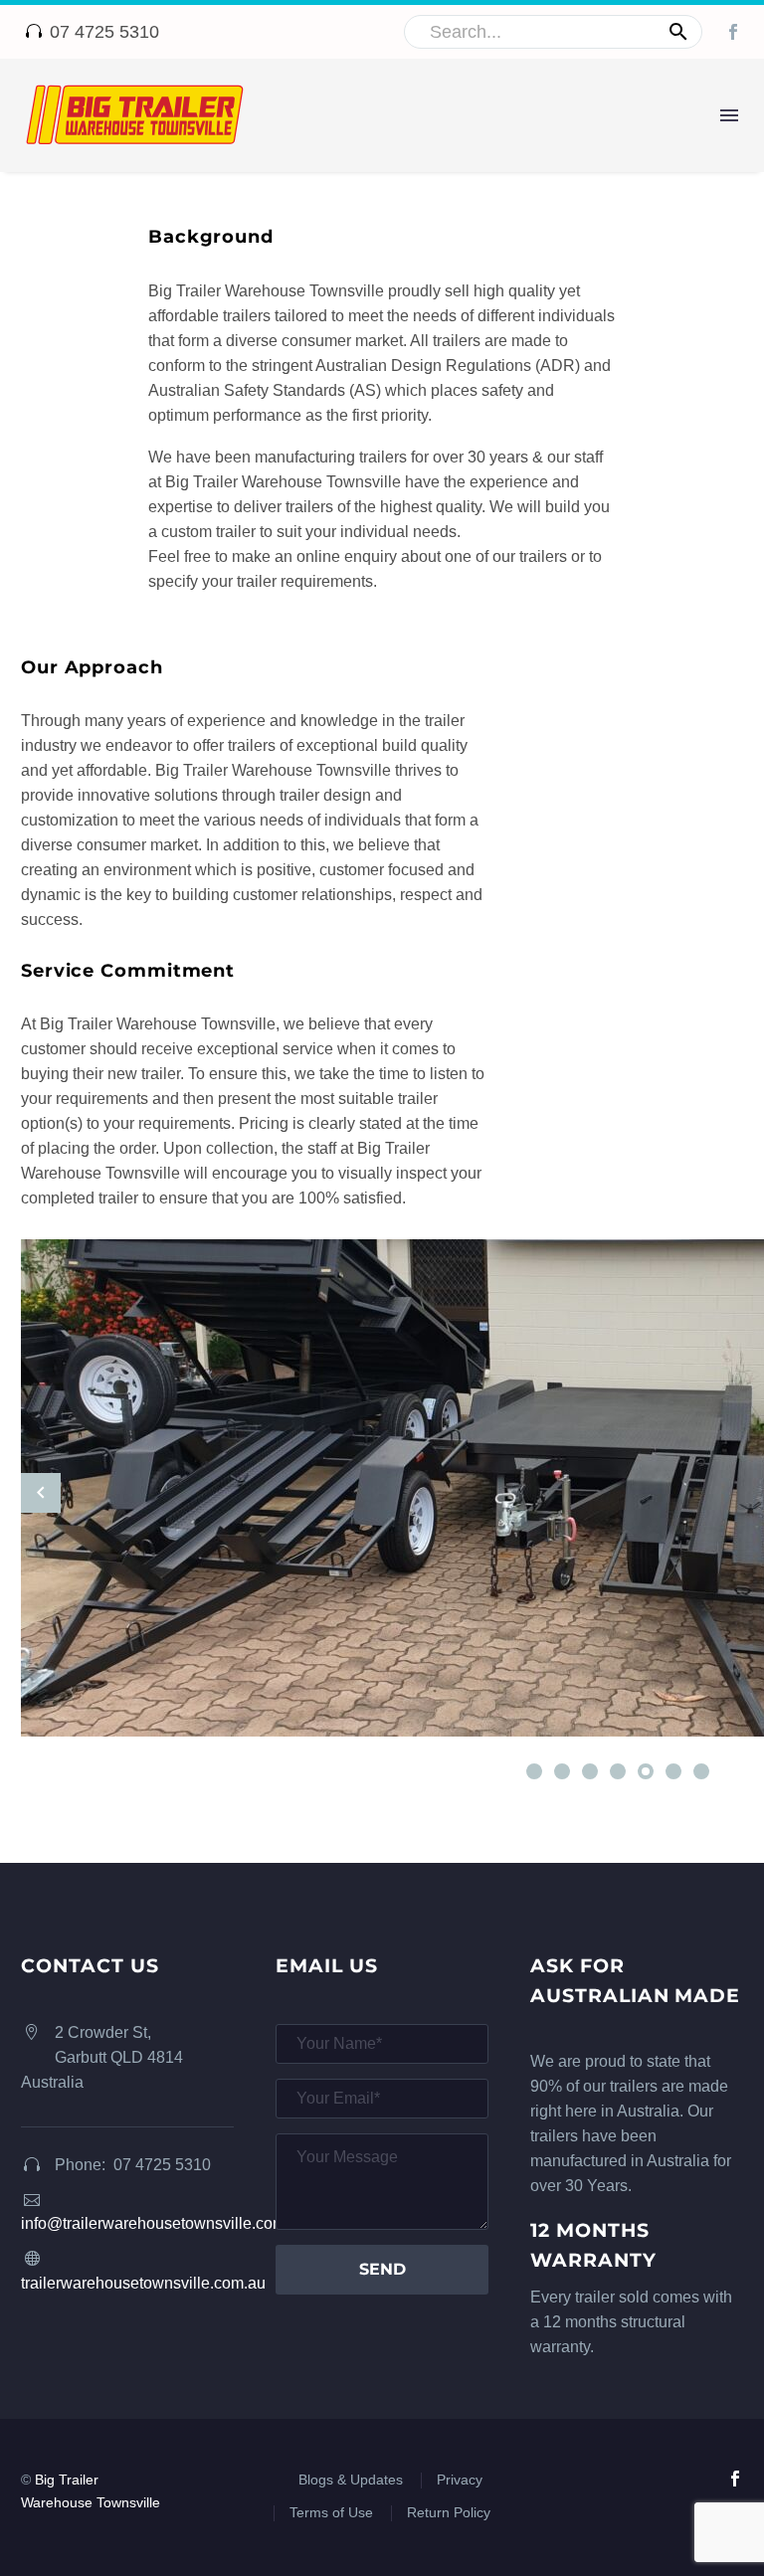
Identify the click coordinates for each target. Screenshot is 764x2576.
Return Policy (449, 2513)
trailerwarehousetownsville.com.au (143, 2283)
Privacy (460, 2480)
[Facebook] (733, 32)
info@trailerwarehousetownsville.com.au (164, 2223)
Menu (729, 115)
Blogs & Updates (351, 2480)
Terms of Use (331, 2513)
